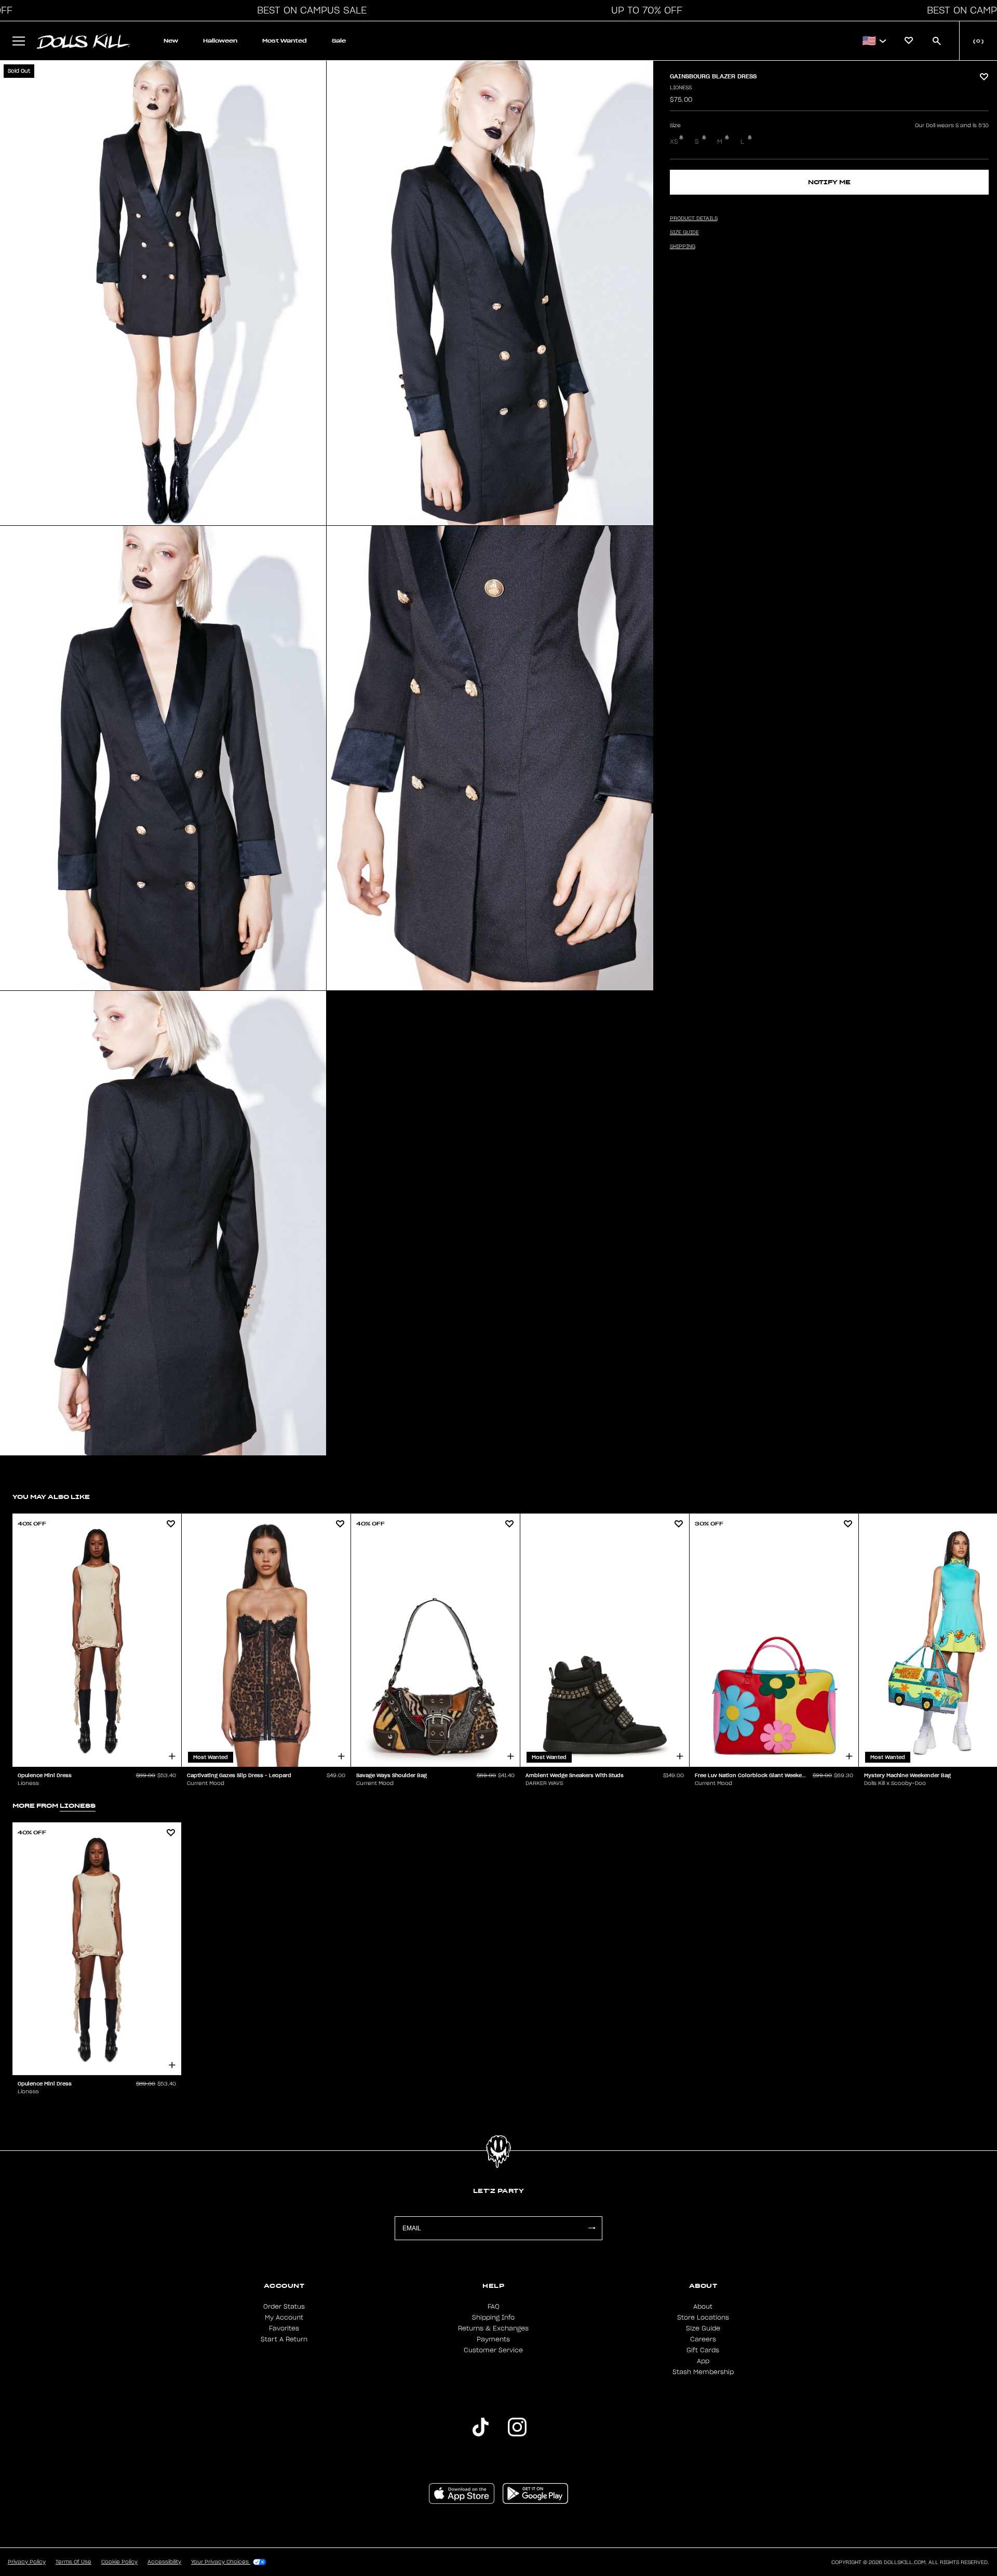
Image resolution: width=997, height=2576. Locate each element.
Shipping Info (493, 2318)
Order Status (284, 2307)
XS (674, 142)
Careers (703, 2339)
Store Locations (703, 2318)
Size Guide (703, 2328)
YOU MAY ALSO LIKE (51, 1497)
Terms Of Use (73, 2562)
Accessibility (164, 2562)
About (703, 2307)
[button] (309, 10)
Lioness (681, 88)
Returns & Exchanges (493, 2328)
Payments (493, 2339)
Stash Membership (703, 2372)
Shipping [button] (683, 247)
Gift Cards (703, 2350)
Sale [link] (339, 41)
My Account (284, 2318)
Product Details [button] (694, 219)
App (703, 2361)
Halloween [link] (220, 41)
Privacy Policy (27, 2562)
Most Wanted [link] (285, 41)
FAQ (494, 2307)
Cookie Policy (119, 2562)
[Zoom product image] (163, 293)
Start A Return (284, 2339)
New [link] (171, 41)
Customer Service (493, 2350)
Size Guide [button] (684, 233)
